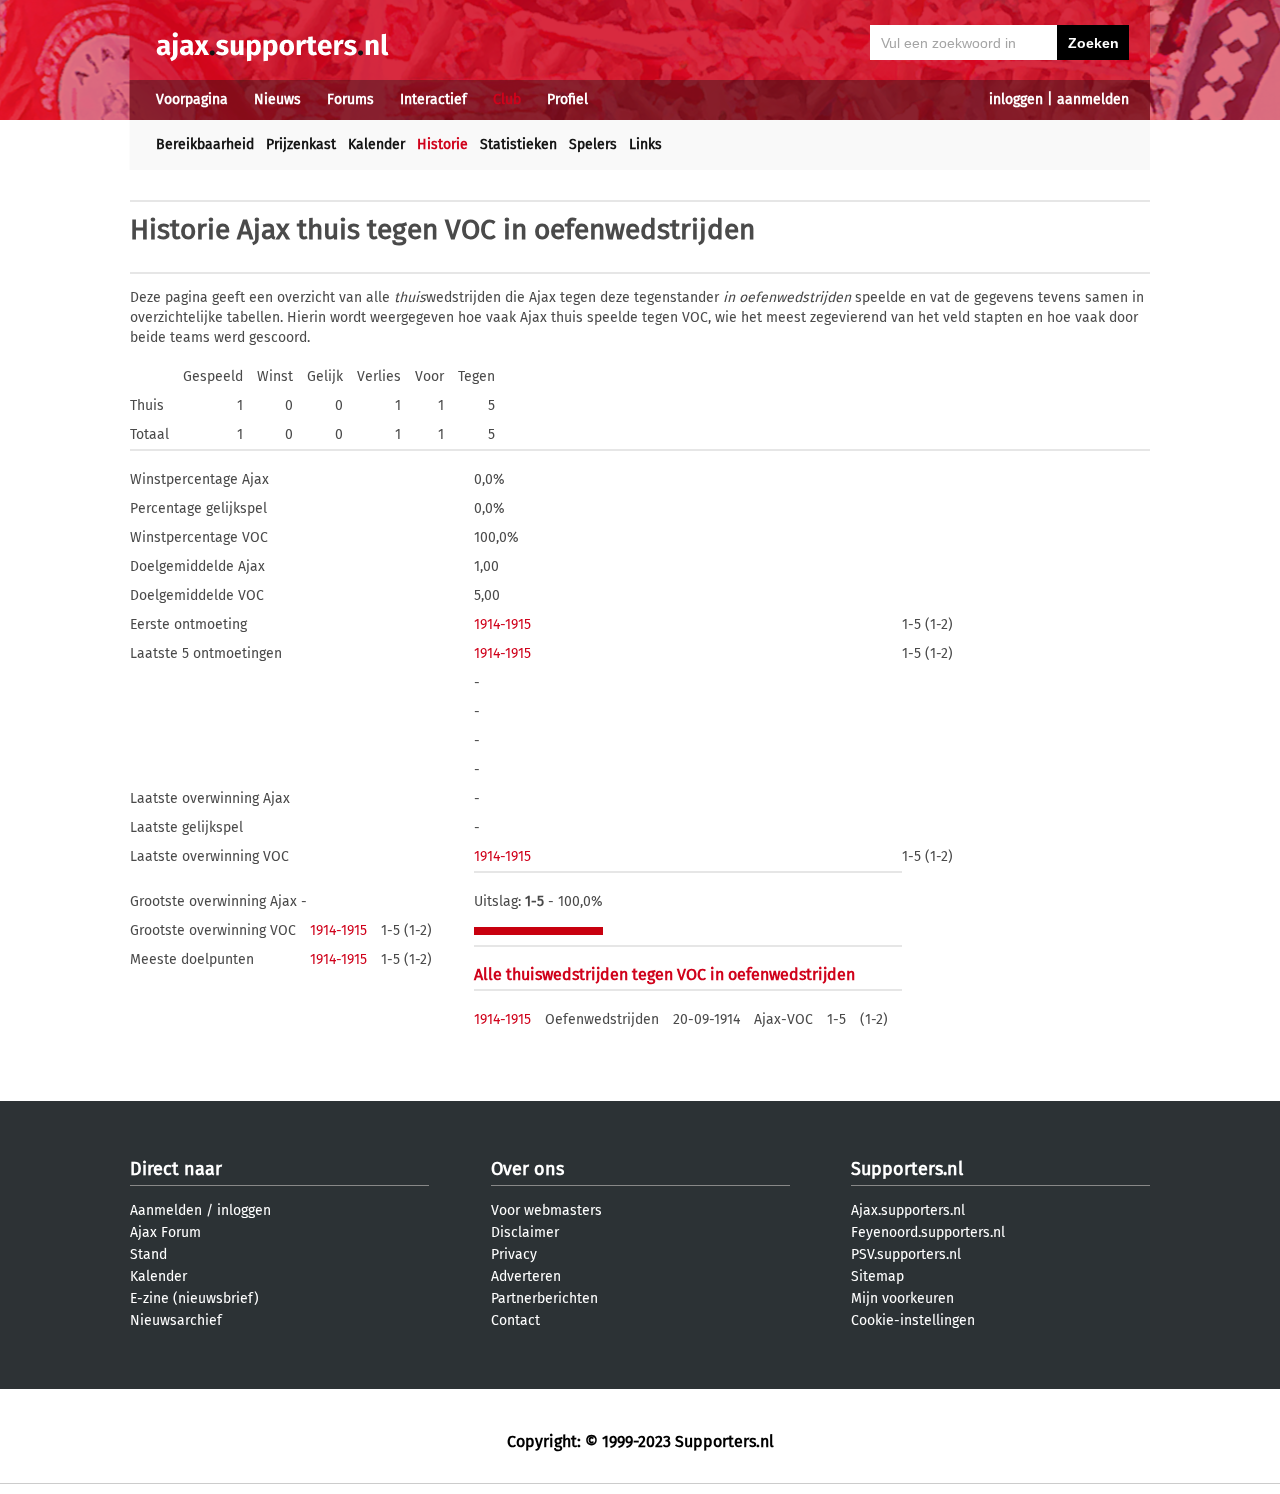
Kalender (376, 144)
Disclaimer (525, 1232)
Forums (350, 99)
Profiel (567, 99)
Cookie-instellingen (913, 1320)
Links (645, 144)
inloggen (1016, 99)
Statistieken (518, 144)
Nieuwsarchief (176, 1320)
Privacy (514, 1254)
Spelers (593, 144)
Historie (442, 144)
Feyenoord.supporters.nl (928, 1232)
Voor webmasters (546, 1210)
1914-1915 (502, 624)
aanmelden (1093, 99)
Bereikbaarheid (205, 144)
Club (507, 99)
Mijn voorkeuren (902, 1298)
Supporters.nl (907, 1169)
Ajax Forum (165, 1232)
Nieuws (277, 99)
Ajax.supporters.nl (908, 1210)
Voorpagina (192, 99)
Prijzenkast (301, 144)
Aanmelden (166, 1210)
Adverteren (526, 1276)
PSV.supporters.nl (906, 1254)
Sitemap (877, 1276)
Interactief (433, 99)
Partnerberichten (544, 1298)
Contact (515, 1320)
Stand (148, 1254)
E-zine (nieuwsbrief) (194, 1298)
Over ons (527, 1169)
